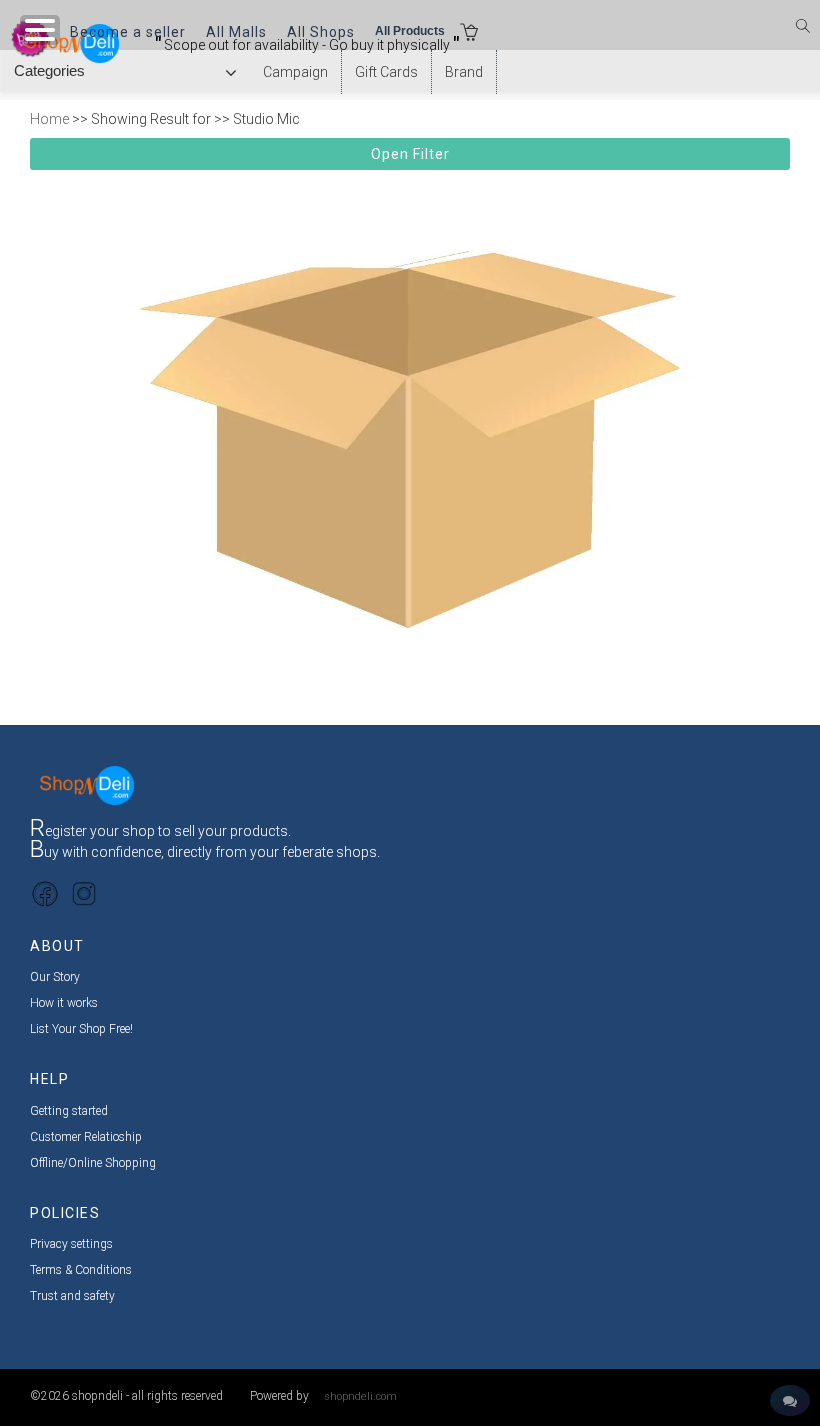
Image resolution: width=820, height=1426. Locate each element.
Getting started (69, 1111)
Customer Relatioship (86, 1137)
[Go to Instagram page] (84, 893)
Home (49, 119)
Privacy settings (71, 1244)
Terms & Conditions (81, 1270)
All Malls (236, 32)
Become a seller (128, 32)
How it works (64, 1003)
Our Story (55, 977)
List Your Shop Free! (81, 1029)
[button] (469, 34)
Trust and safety (72, 1296)
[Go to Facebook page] (45, 893)
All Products (410, 31)
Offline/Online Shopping (93, 1163)
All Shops (321, 32)
